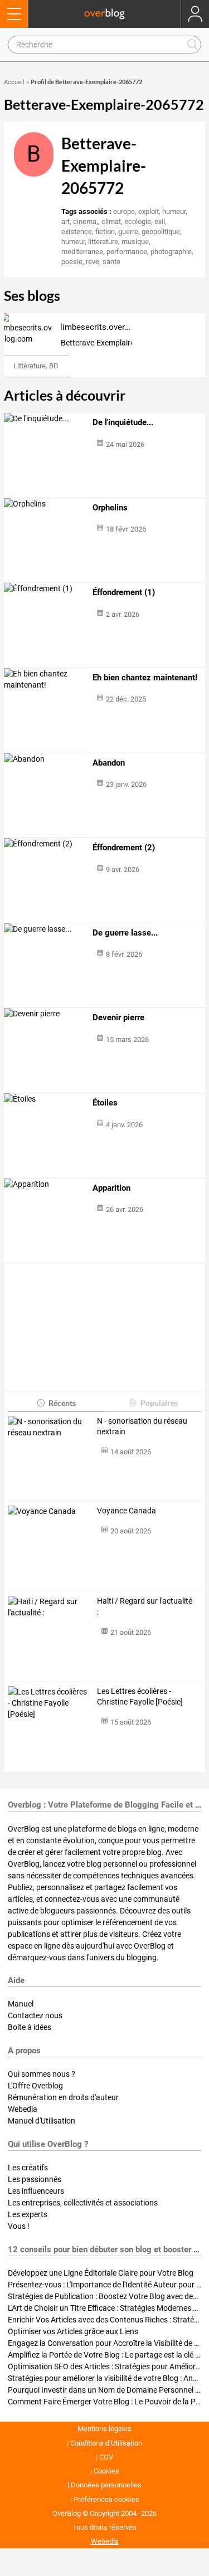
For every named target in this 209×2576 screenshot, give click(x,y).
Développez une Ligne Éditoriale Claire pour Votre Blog (101, 2273)
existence (77, 232)
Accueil (14, 82)
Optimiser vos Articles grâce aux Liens (73, 2331)
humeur (174, 211)
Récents (62, 1403)
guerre (128, 232)
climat (111, 221)
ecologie (138, 221)
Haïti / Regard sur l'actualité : (145, 1606)
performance (127, 252)
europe (124, 211)
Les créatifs (28, 2168)
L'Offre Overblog (35, 2086)
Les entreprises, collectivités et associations (83, 2203)
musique (135, 242)
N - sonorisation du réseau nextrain (142, 1426)
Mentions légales (104, 2429)
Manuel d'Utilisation (42, 2121)
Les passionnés (35, 2179)
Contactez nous (35, 2015)
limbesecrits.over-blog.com (111, 327)
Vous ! (19, 2226)
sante (111, 262)
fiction (105, 232)
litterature (103, 242)
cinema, (86, 221)
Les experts (28, 2214)
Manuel (21, 2004)
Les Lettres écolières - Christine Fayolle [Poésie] (140, 1697)
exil (160, 221)
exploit (149, 211)
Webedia (23, 2109)
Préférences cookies (106, 2499)
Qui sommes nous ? (42, 2074)
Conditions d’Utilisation (106, 2443)
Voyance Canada (127, 1511)
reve (93, 262)
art (65, 221)
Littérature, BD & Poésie (51, 366)
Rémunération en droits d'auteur (63, 2097)
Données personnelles (106, 2485)
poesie (72, 262)
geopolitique (161, 232)
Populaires (159, 1403)
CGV (106, 2457)
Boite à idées (30, 2027)
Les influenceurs (36, 2191)
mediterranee (82, 252)
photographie (171, 252)
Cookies (106, 2471)
